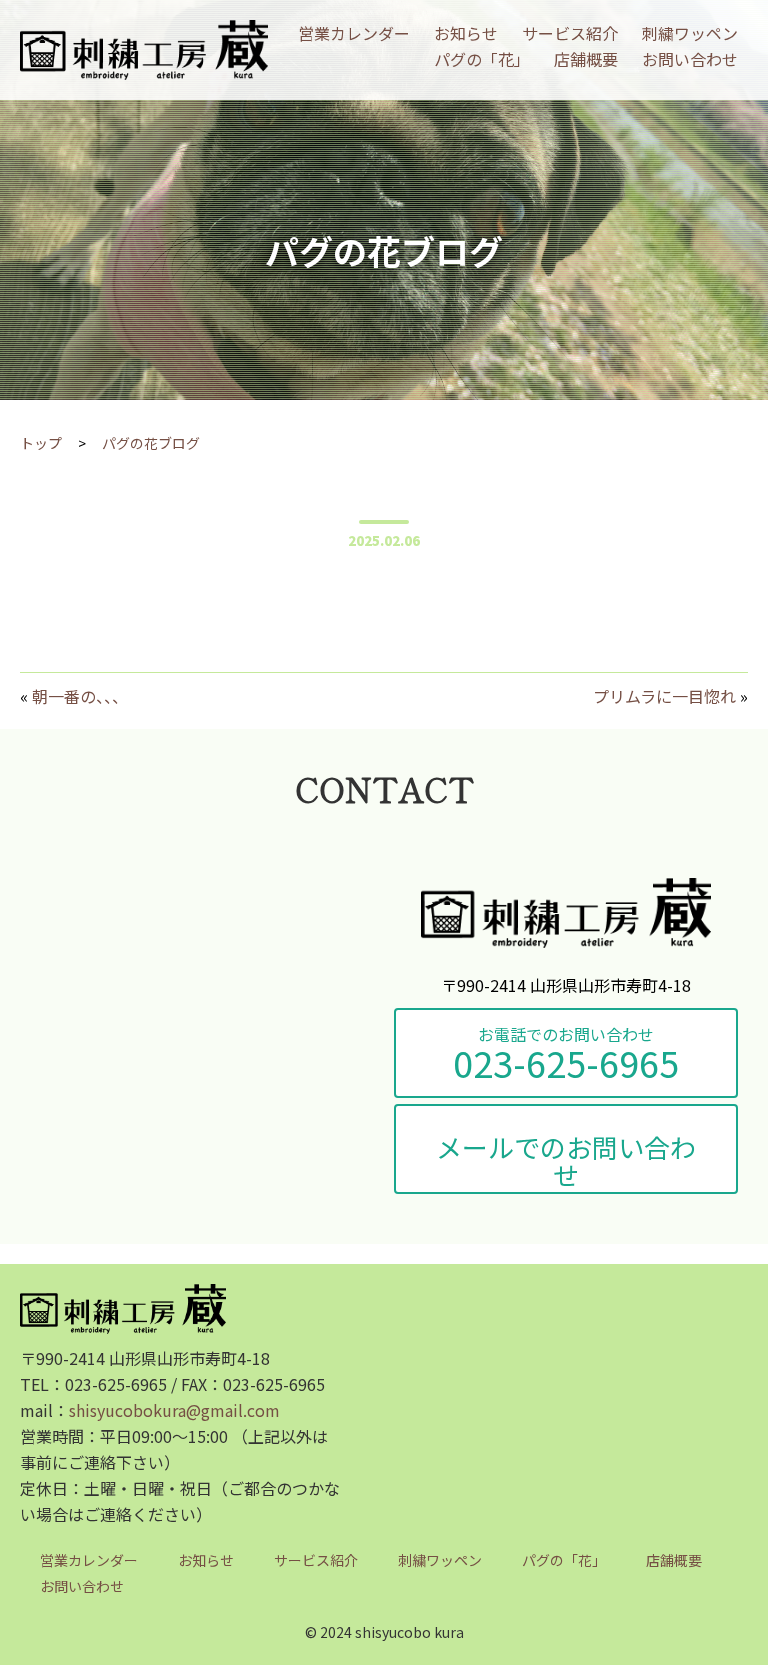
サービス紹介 (570, 33)
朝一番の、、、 (80, 696)
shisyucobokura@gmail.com (174, 1410)
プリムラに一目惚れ (664, 696)
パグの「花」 (482, 59)
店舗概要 (586, 59)
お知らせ (466, 33)
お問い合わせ (690, 59)
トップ (41, 443)
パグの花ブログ (151, 443)
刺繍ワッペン (690, 33)
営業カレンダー (354, 33)
